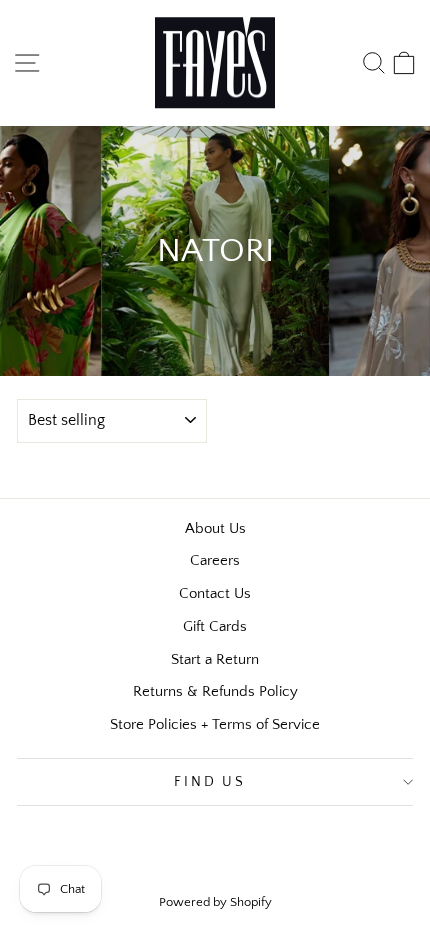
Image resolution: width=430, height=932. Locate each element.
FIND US (210, 782)
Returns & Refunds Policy (215, 691)
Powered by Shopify (215, 902)
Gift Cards (215, 626)
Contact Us (215, 593)
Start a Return (215, 659)
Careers (215, 560)
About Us (215, 528)
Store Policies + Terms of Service (215, 724)
